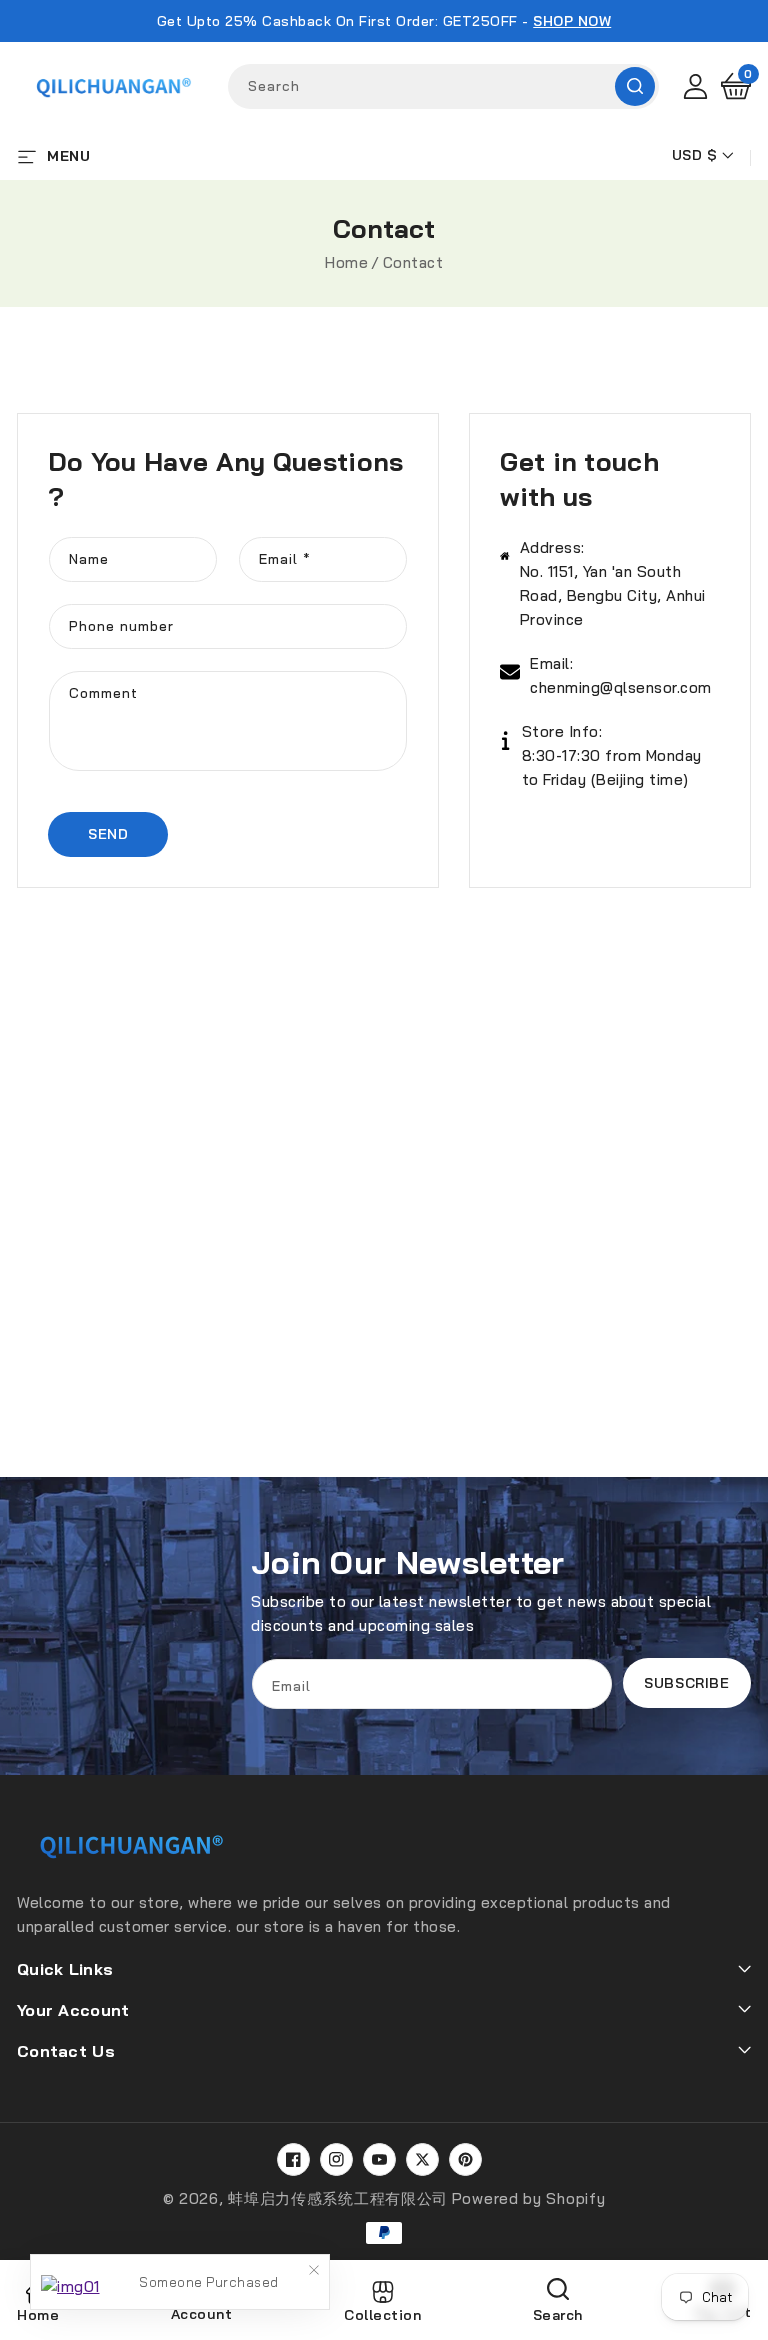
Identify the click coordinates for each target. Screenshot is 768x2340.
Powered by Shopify (529, 2198)
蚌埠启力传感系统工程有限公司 (338, 2198)
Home (346, 262)
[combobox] (443, 86)
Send (108, 834)
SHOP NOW (572, 21)
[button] (736, 86)
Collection (382, 2315)
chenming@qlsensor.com (621, 687)
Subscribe (686, 1683)
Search (635, 86)
